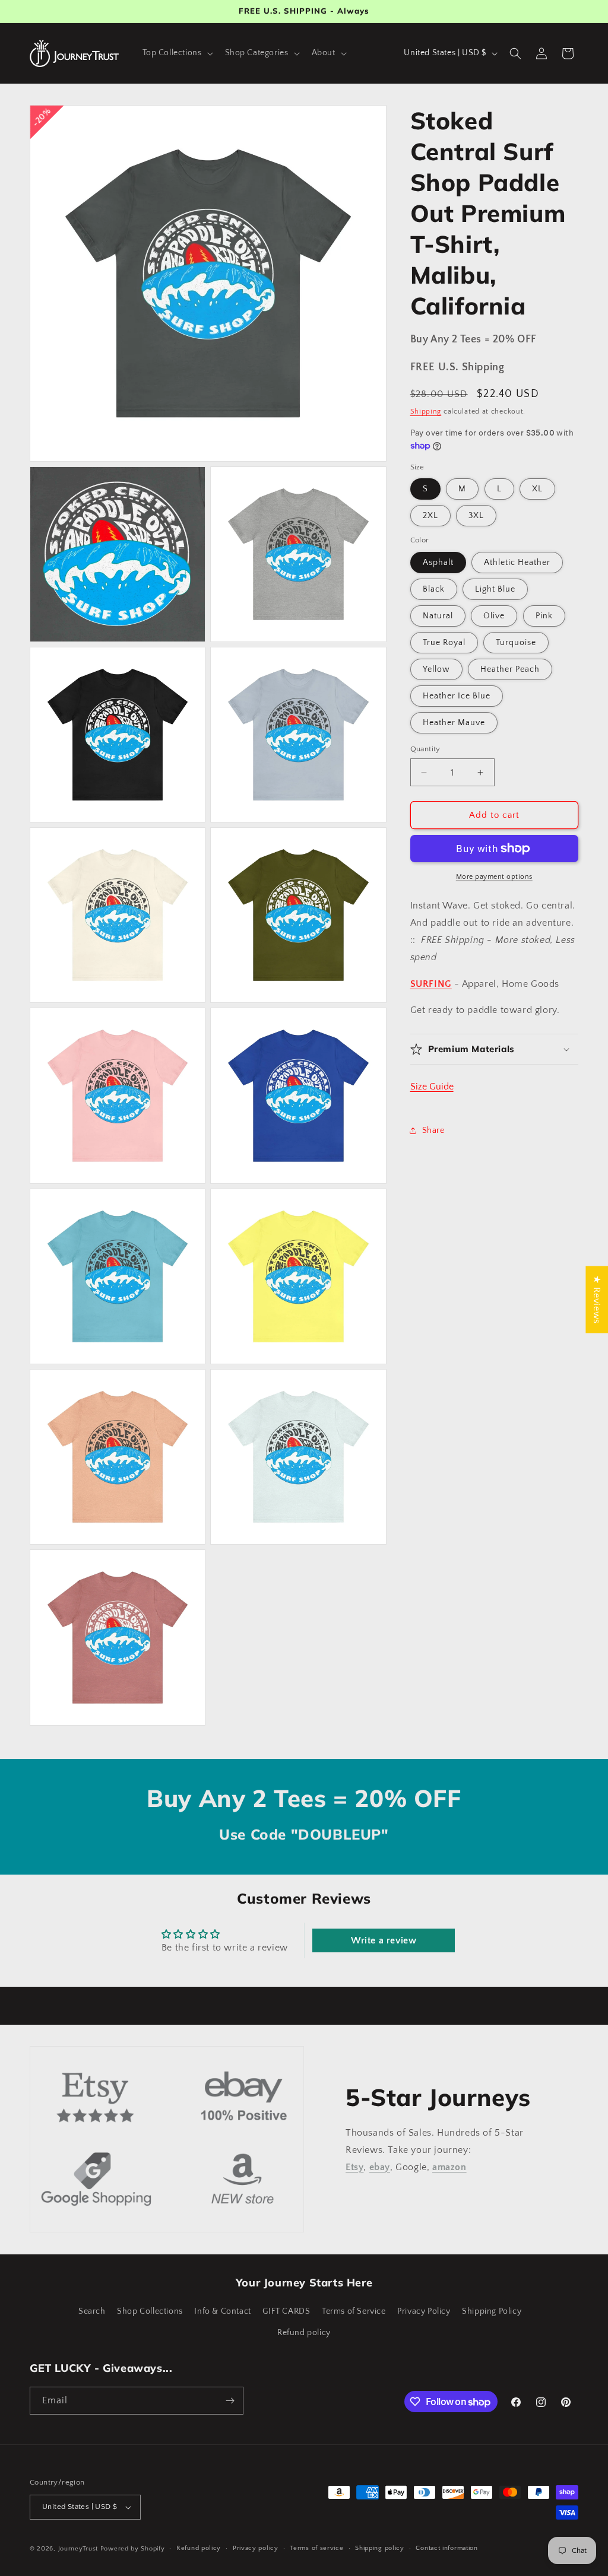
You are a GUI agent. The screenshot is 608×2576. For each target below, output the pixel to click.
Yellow (436, 669)
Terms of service (316, 2548)
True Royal (444, 643)
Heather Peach (510, 669)
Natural (438, 616)
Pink (544, 616)
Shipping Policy (492, 2311)
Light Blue (495, 589)
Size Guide (432, 1087)
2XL (430, 516)
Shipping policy (380, 2548)
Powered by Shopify (133, 2549)
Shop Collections (150, 2311)
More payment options (494, 877)
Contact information (446, 2548)
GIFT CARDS (286, 2311)
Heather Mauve (454, 723)
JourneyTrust (78, 2549)
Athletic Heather (517, 563)
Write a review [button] (384, 1940)
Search (92, 2311)
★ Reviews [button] (597, 1299)
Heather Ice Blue (457, 696)
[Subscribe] (230, 2401)
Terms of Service (354, 2311)
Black (434, 589)
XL (537, 489)
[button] (177, 53)
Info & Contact (222, 2311)
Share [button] (433, 1130)
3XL (476, 516)
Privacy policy (256, 2548)
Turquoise (516, 643)
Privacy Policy (424, 2311)
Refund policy (304, 2333)
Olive (494, 616)
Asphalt (438, 563)
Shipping (426, 412)
